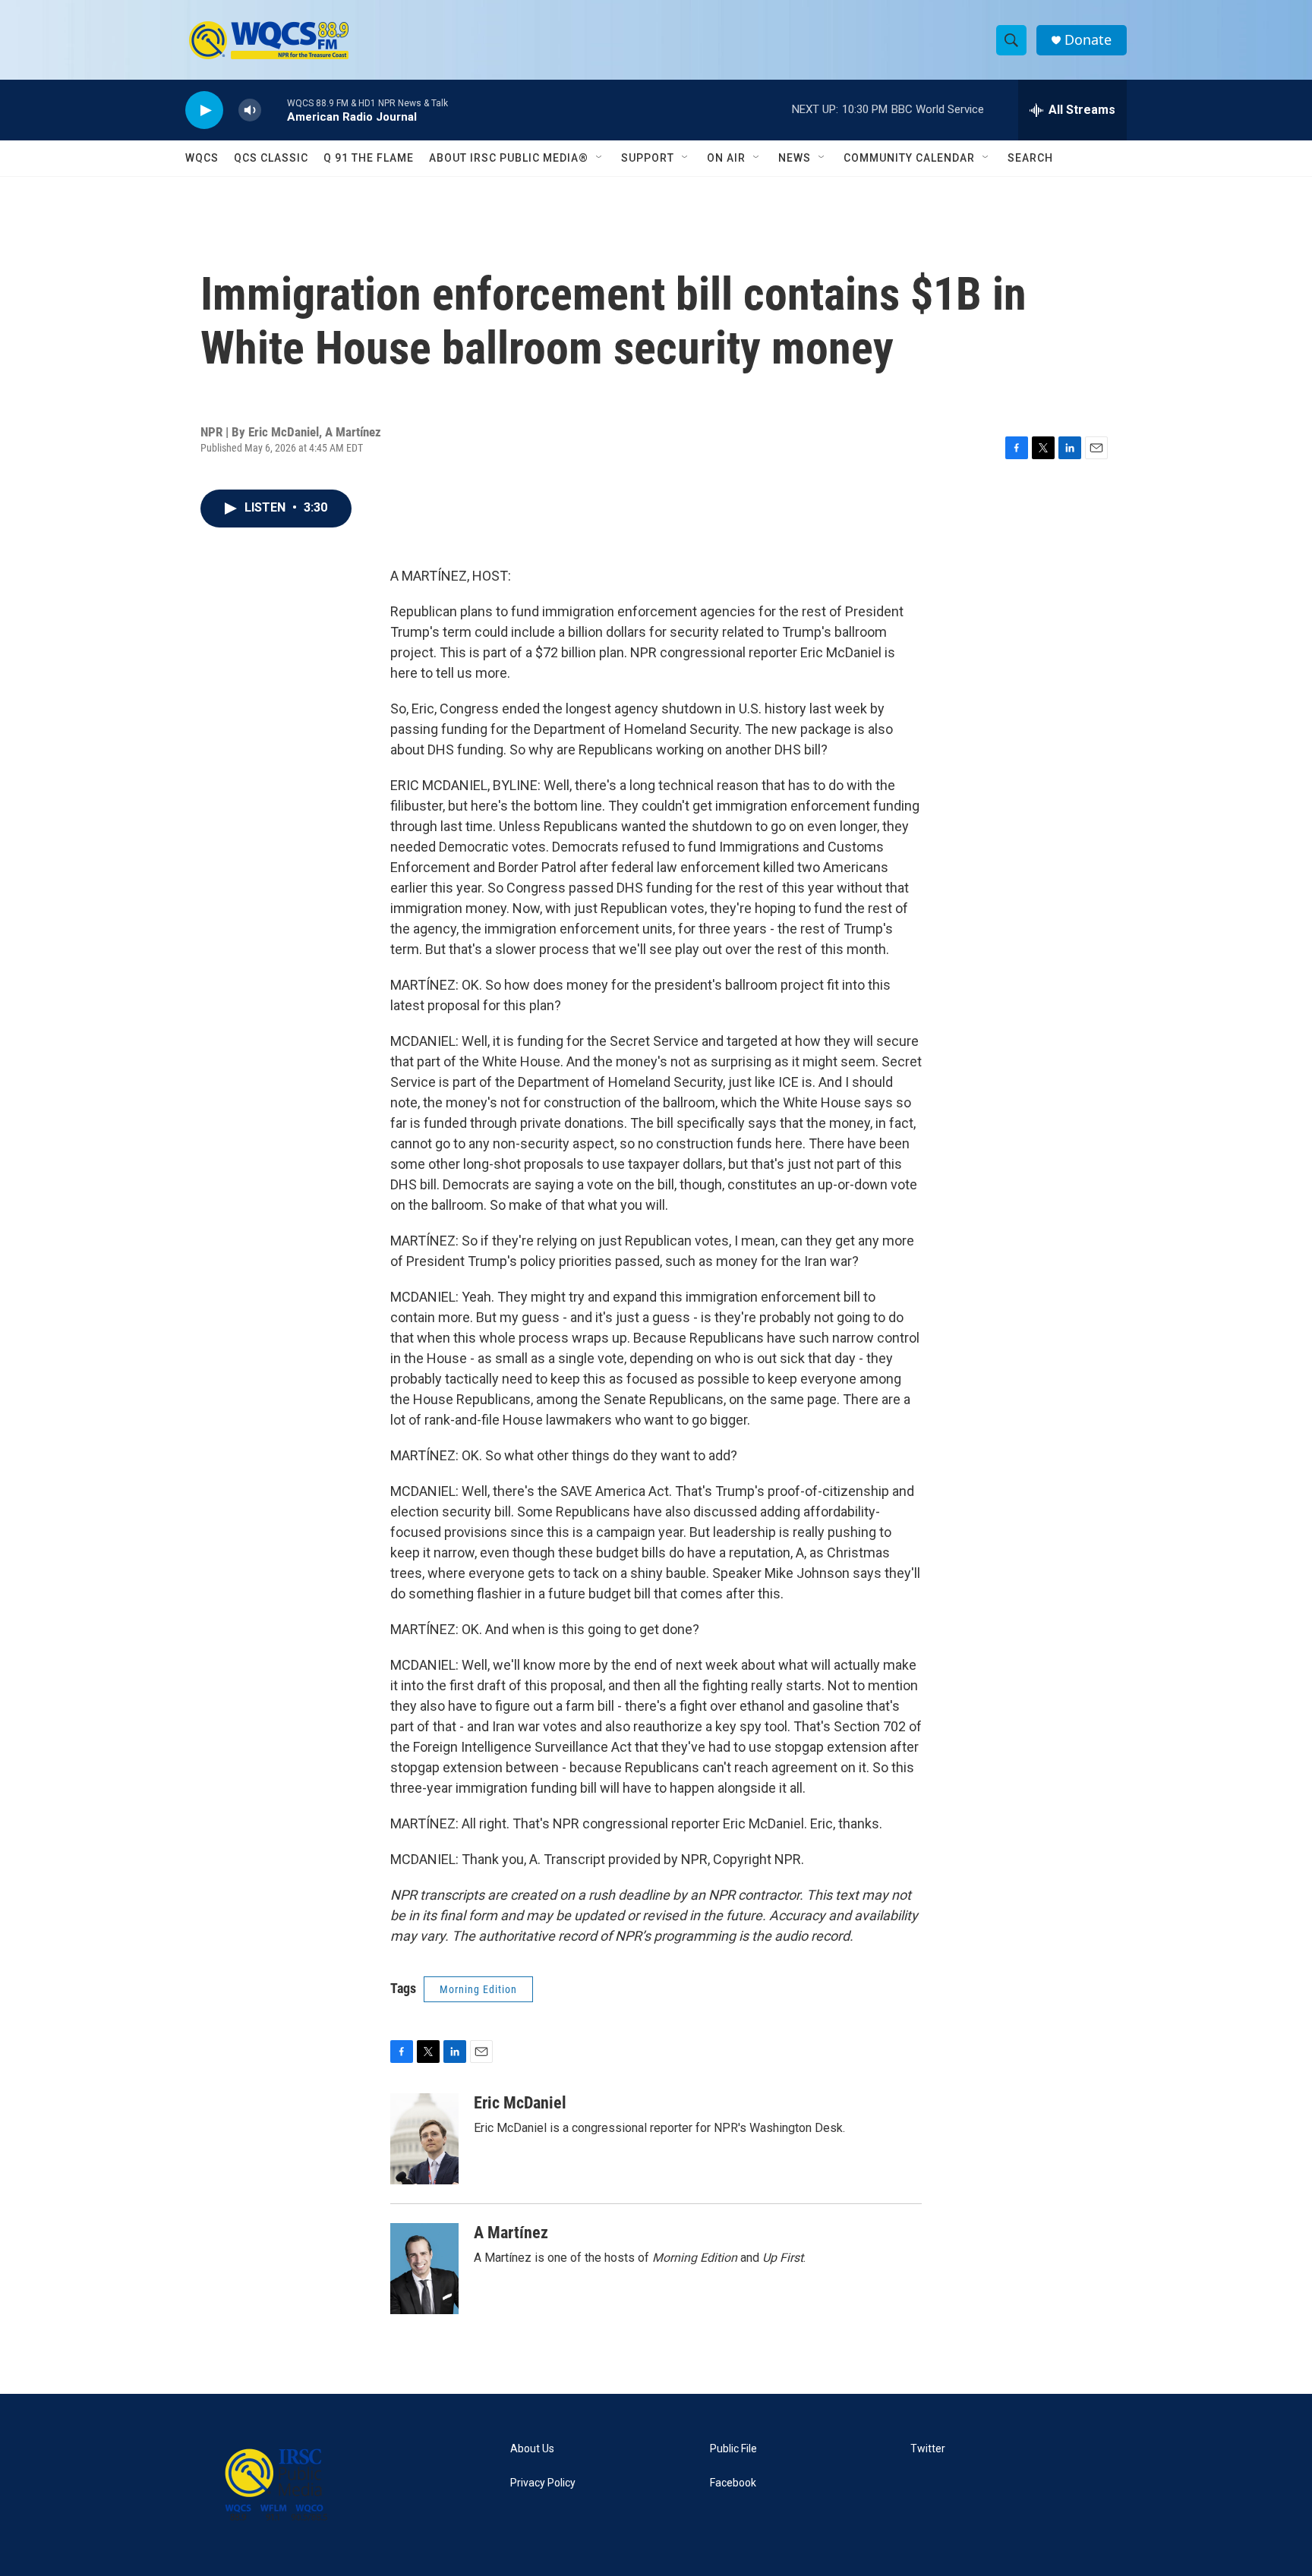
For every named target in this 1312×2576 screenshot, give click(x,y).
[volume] (250, 110)
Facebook (733, 2483)
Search (1030, 158)
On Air (726, 158)
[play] (204, 110)
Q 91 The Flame (369, 158)
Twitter (928, 2449)
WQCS (202, 158)
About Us (532, 2449)
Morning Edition (478, 1989)
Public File (733, 2449)
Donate (1088, 40)
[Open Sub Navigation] (600, 158)
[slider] (274, 110)
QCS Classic (271, 158)
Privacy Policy (543, 2483)
